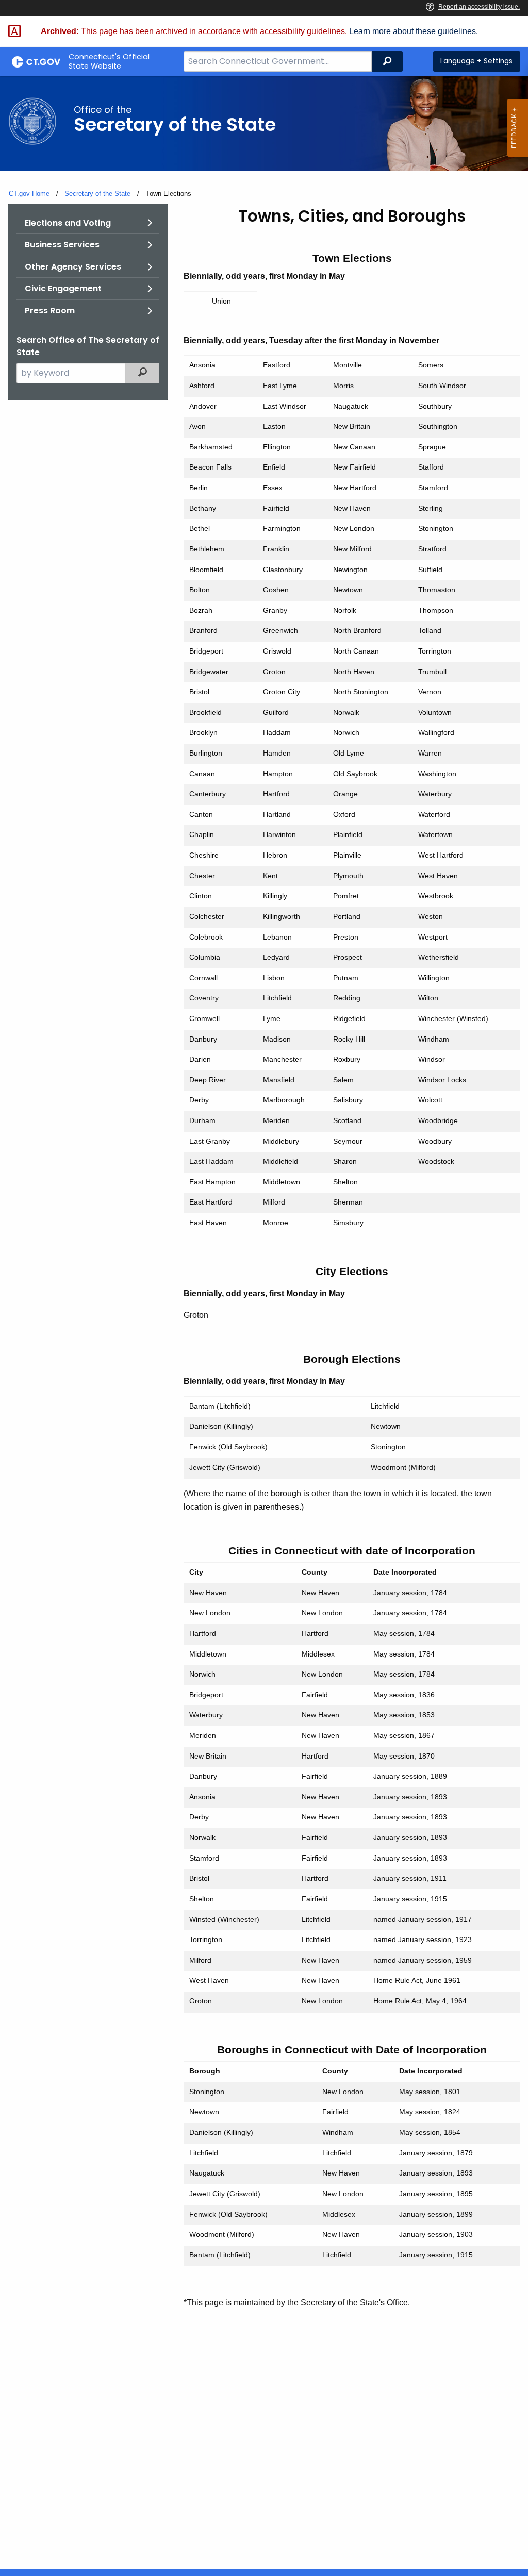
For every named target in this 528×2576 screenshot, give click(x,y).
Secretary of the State (97, 194)
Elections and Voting (68, 223)
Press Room (50, 311)
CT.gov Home (29, 194)
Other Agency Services (73, 267)
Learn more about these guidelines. (414, 31)
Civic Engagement (63, 288)
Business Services (62, 245)
